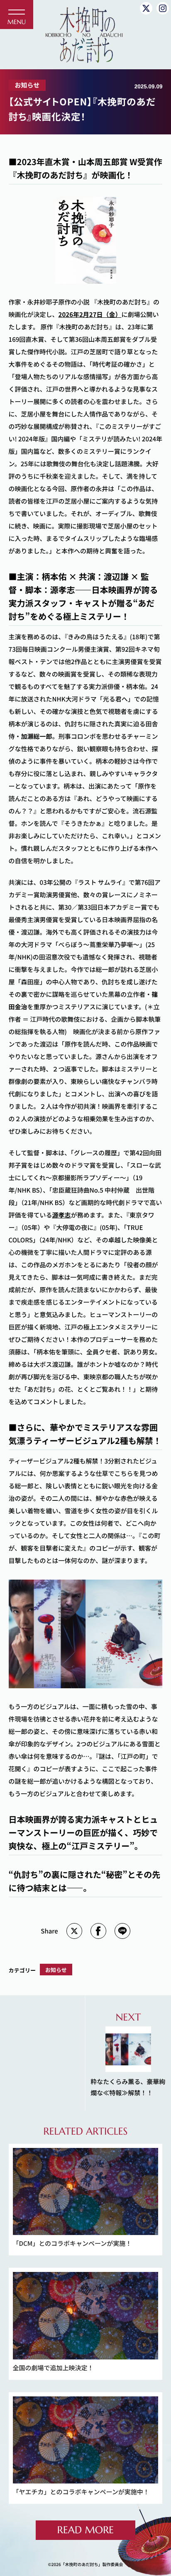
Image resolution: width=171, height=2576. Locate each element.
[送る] (122, 1931)
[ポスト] (74, 1931)
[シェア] (98, 1931)
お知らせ (27, 85)
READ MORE (85, 2530)
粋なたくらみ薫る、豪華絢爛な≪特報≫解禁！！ (128, 2054)
